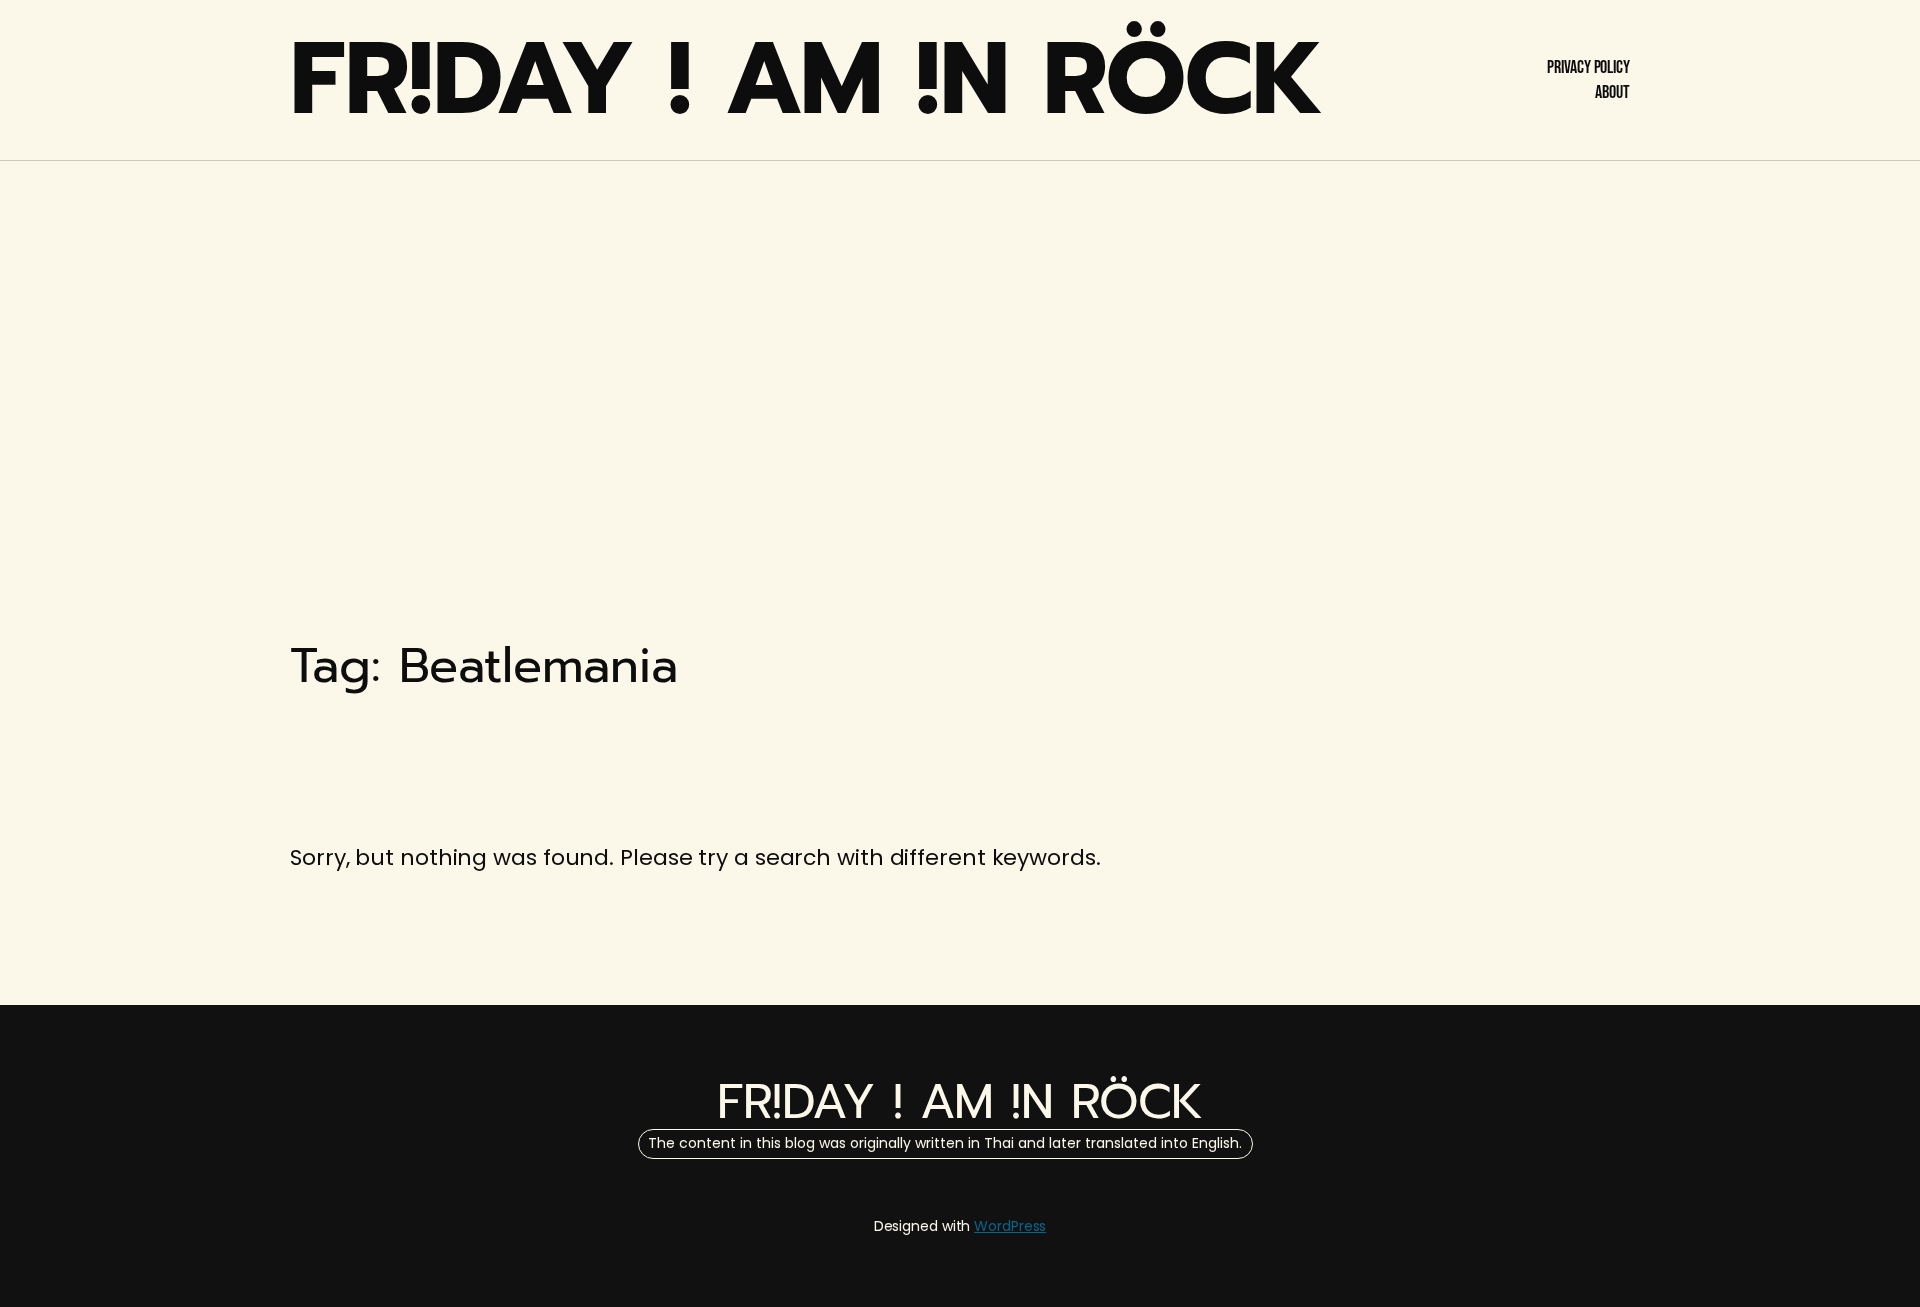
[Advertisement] (960, 320)
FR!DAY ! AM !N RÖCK (807, 79)
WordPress (1010, 1226)
